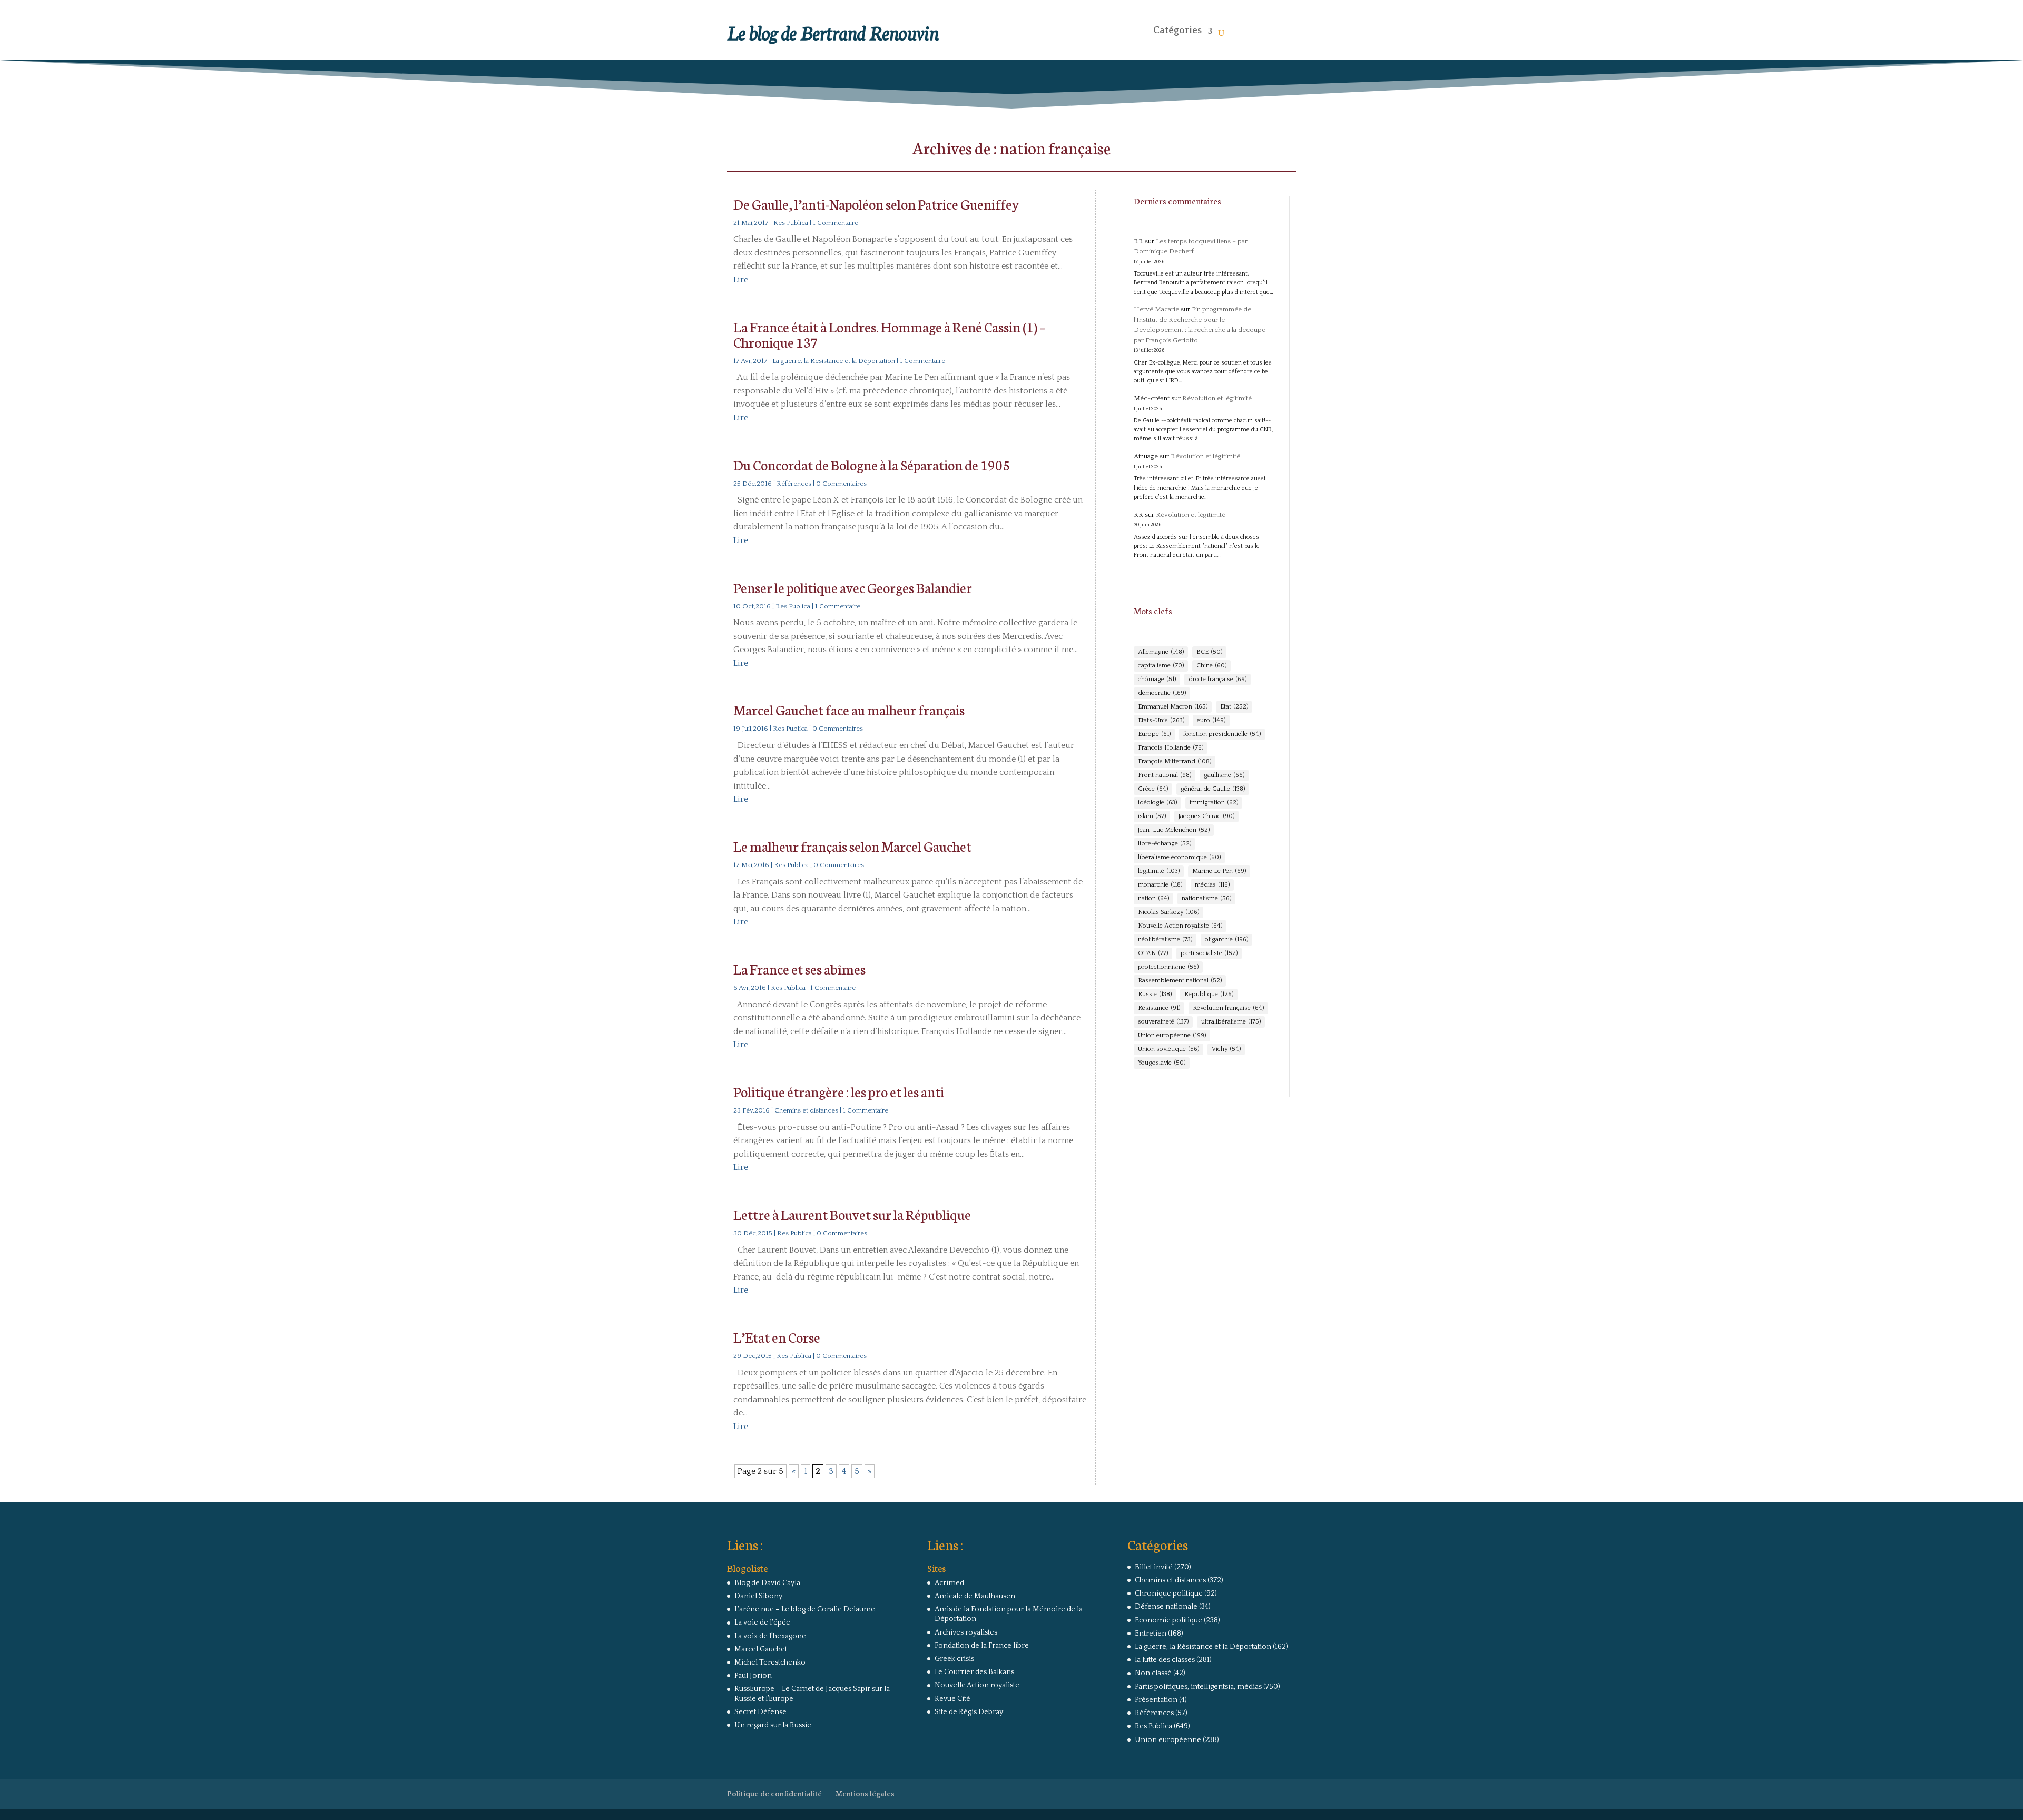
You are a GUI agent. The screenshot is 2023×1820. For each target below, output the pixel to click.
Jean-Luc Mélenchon (1174, 830)
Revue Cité (952, 1699)
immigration (1214, 803)
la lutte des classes (1165, 1660)
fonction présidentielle (1222, 734)
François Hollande (1171, 748)
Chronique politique (1169, 1593)
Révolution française (1228, 1008)
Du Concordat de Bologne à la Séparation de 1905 (872, 464)
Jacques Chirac (1206, 816)
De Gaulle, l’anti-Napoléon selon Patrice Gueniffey (876, 204)
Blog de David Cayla (767, 1583)
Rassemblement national (1180, 981)
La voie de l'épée (762, 1622)
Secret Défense (760, 1712)
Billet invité (1154, 1567)
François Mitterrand (1175, 761)
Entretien (1151, 1634)
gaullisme (1224, 775)
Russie (1155, 994)
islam (1152, 816)
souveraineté (1163, 1022)
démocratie (1162, 693)
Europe (1154, 734)
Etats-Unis (1161, 720)
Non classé (1153, 1673)
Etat (1234, 707)
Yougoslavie (1162, 1063)
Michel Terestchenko (770, 1662)
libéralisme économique (1179, 857)
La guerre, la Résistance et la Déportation (834, 361)
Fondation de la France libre (982, 1646)
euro (1211, 720)
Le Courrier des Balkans (974, 1672)
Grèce (1153, 789)
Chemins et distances (806, 1110)
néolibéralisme (1165, 939)
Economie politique (1168, 1620)
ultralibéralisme (1231, 1022)
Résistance (1159, 1008)
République (1209, 994)
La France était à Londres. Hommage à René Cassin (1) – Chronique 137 (889, 334)
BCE (1209, 652)
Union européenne (1172, 1035)
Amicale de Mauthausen (975, 1596)
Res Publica (791, 223)
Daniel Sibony (758, 1596)
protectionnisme (1168, 967)
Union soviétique (1168, 1049)
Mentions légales (865, 1794)
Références (794, 484)
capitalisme (1161, 666)
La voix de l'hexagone (770, 1636)
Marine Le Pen (1219, 871)
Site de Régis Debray (969, 1712)
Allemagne (1161, 652)
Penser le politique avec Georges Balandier (853, 587)
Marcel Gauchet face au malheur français (849, 709)
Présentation (1156, 1700)
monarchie (1160, 885)
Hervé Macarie (1156, 309)
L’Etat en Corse (777, 1337)
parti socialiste (1209, 953)
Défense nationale (1166, 1607)
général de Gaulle (1213, 789)
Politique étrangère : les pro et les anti (839, 1091)
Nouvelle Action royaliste (1180, 926)
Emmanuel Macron (1173, 707)
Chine (1211, 666)
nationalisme (1206, 898)
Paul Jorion (753, 1676)
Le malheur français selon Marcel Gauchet (852, 846)
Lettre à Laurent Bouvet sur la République (852, 1214)
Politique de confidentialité (774, 1794)
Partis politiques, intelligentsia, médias (1198, 1687)
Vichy (1226, 1049)
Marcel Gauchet (761, 1649)
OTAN (1153, 953)
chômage (1157, 679)
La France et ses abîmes (799, 968)
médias (1212, 885)
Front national (1165, 775)
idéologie (1157, 803)
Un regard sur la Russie (773, 1725)
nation (1153, 898)
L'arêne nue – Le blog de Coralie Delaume (805, 1609)
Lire (741, 280)
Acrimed (949, 1583)
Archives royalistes (966, 1632)
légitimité (1159, 871)
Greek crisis (954, 1659)
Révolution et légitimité (1217, 398)
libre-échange (1165, 844)
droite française (1217, 679)
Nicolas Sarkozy (1168, 912)
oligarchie (1226, 939)
